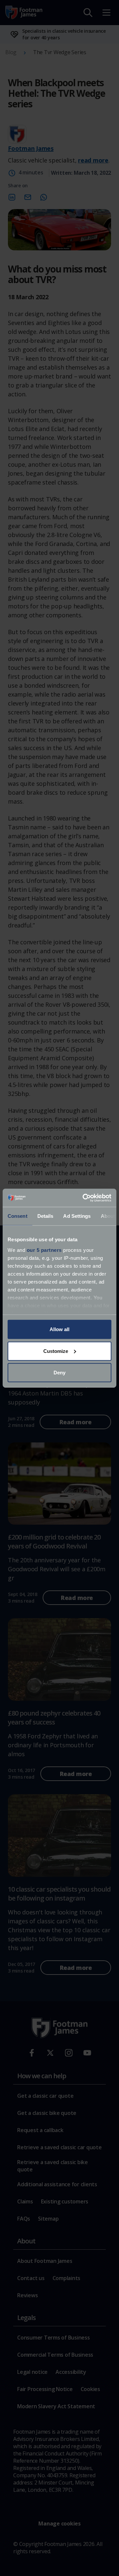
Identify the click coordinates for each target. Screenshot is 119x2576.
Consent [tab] (18, 1216)
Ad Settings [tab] (77, 1216)
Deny (59, 1373)
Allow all (59, 1329)
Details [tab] (45, 1216)
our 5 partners (44, 1250)
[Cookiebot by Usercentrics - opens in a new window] (84, 1198)
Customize (56, 1351)
